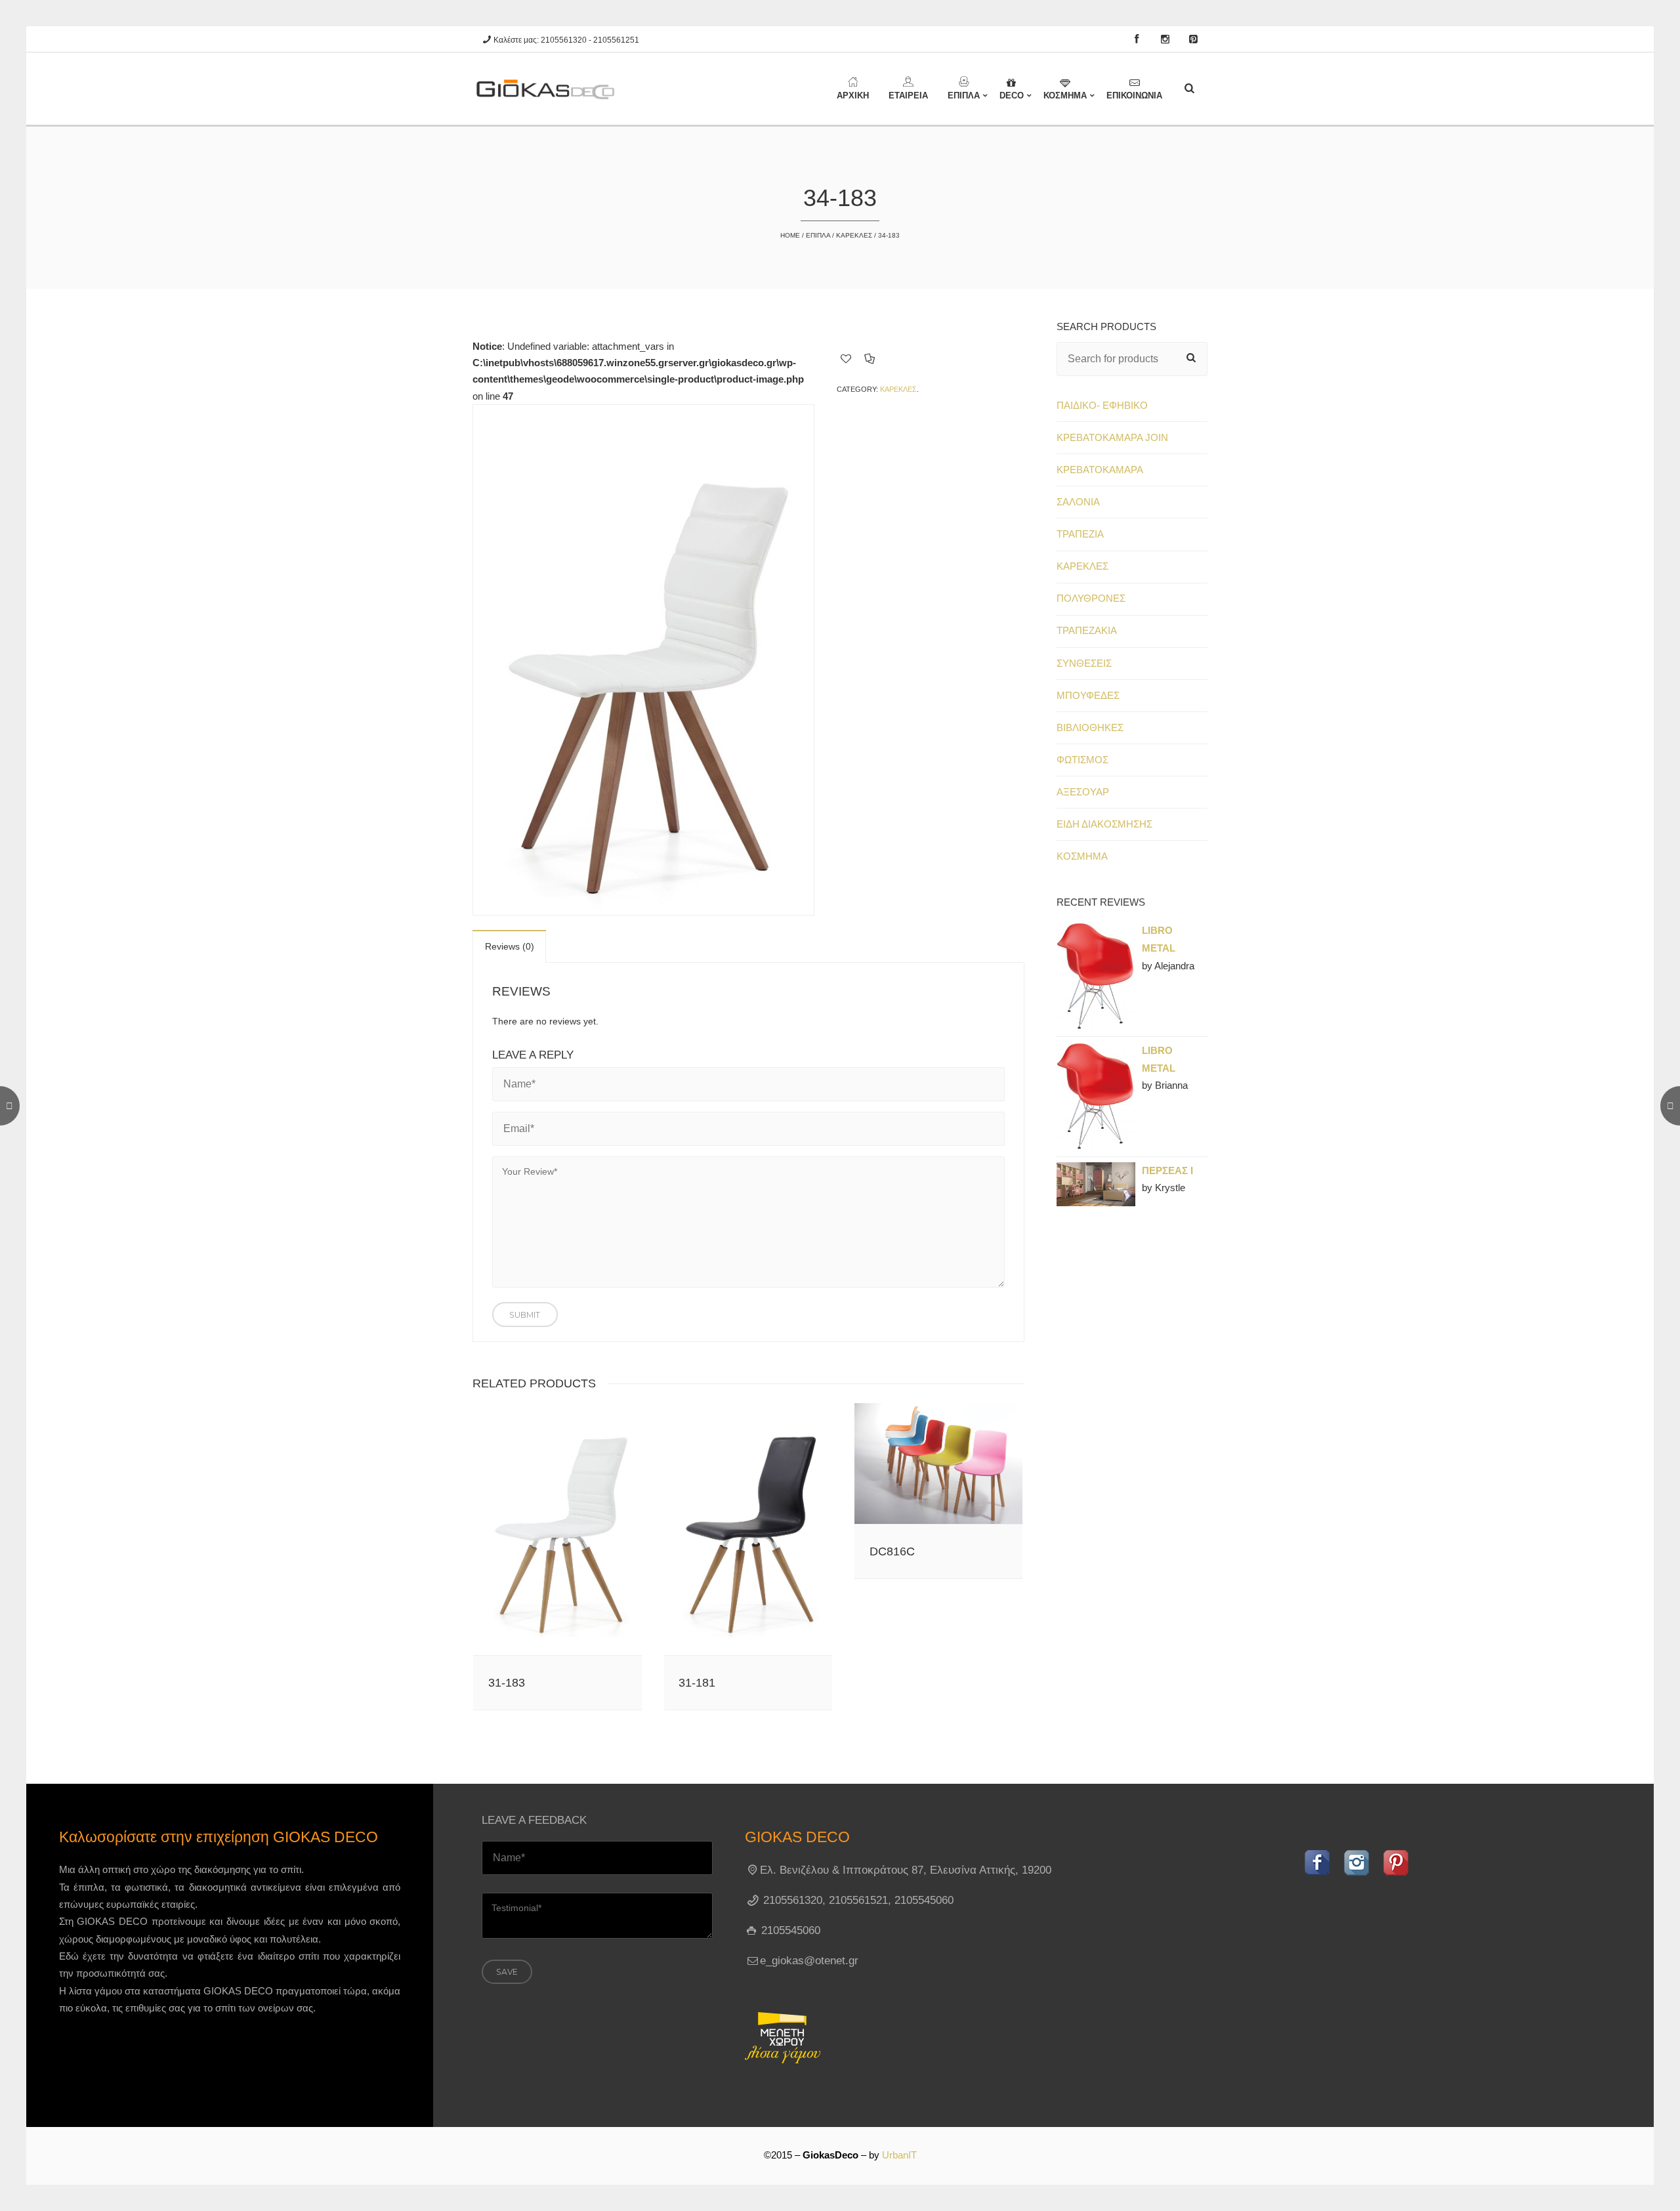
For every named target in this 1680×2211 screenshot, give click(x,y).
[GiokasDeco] (551, 89)
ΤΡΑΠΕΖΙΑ (1080, 534)
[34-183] (643, 660)
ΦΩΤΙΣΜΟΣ (1082, 760)
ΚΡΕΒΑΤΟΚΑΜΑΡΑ (1100, 470)
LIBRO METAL (1159, 939)
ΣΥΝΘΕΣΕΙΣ (1084, 663)
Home (790, 235)
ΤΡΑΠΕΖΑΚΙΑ (1087, 631)
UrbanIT (899, 2155)
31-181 (697, 1683)
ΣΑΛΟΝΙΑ (1078, 502)
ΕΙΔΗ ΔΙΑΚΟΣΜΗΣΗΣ (1104, 824)
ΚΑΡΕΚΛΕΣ (854, 235)
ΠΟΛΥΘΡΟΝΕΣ (1091, 599)
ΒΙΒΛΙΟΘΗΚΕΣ (1090, 728)
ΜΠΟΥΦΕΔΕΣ (1088, 696)
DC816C (892, 1551)
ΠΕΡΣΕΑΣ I (1167, 1171)
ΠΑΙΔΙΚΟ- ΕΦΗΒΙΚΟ (1102, 406)
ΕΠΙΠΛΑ (818, 235)
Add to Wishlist (846, 358)
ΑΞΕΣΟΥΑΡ (1083, 792)
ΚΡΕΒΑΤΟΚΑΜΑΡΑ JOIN (1112, 438)
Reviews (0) (510, 946)
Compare (870, 358)
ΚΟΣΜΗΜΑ (1082, 856)
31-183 (507, 1683)
